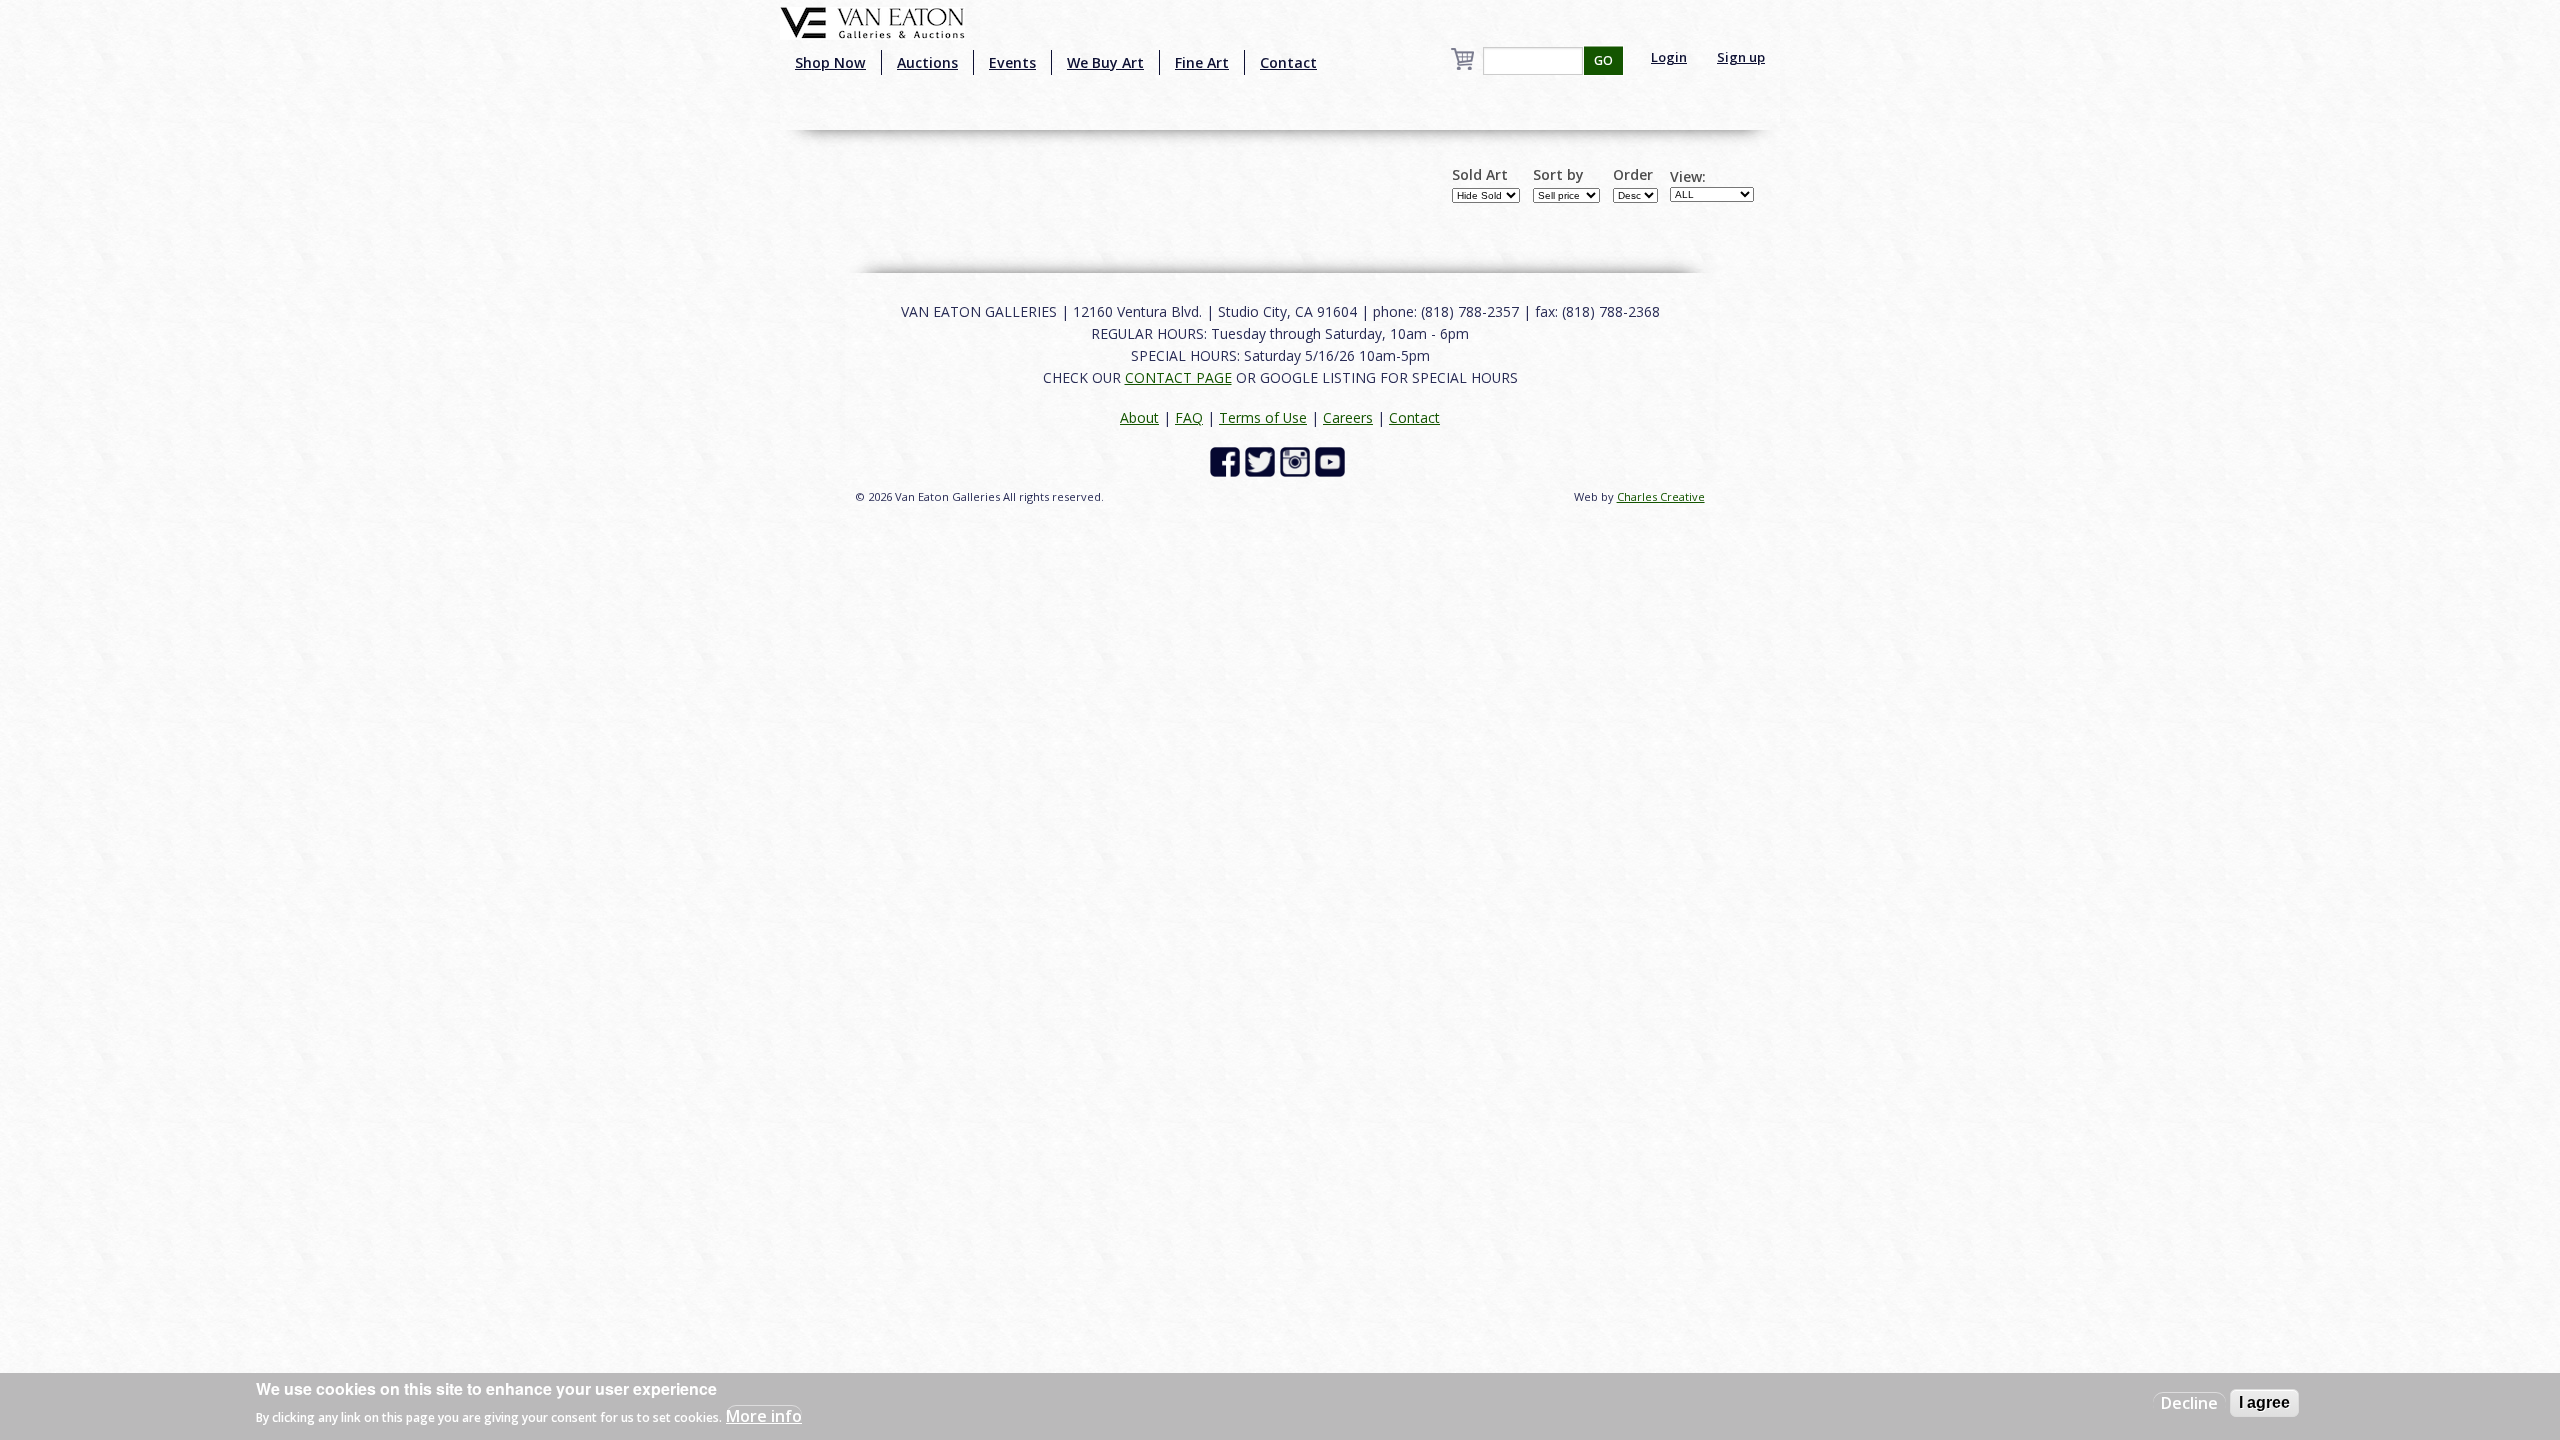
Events (1012, 62)
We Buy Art (1105, 62)
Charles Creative (1661, 496)
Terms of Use (1263, 417)
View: (1688, 177)
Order (1633, 175)
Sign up (1741, 57)
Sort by (1558, 175)
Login (1669, 57)
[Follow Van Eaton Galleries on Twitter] (1262, 459)
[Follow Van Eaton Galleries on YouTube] (1332, 459)
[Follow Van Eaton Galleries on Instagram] (1297, 459)
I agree (2264, 1402)
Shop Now (830, 62)
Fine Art (1202, 62)
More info (764, 1416)
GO (1603, 60)
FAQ (1189, 417)
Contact (1288, 62)
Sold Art (1480, 175)
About (1139, 417)
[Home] (872, 21)
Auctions (927, 62)
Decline (2189, 1403)
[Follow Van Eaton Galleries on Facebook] (1227, 459)
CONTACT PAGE (1178, 377)
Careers (1348, 417)
